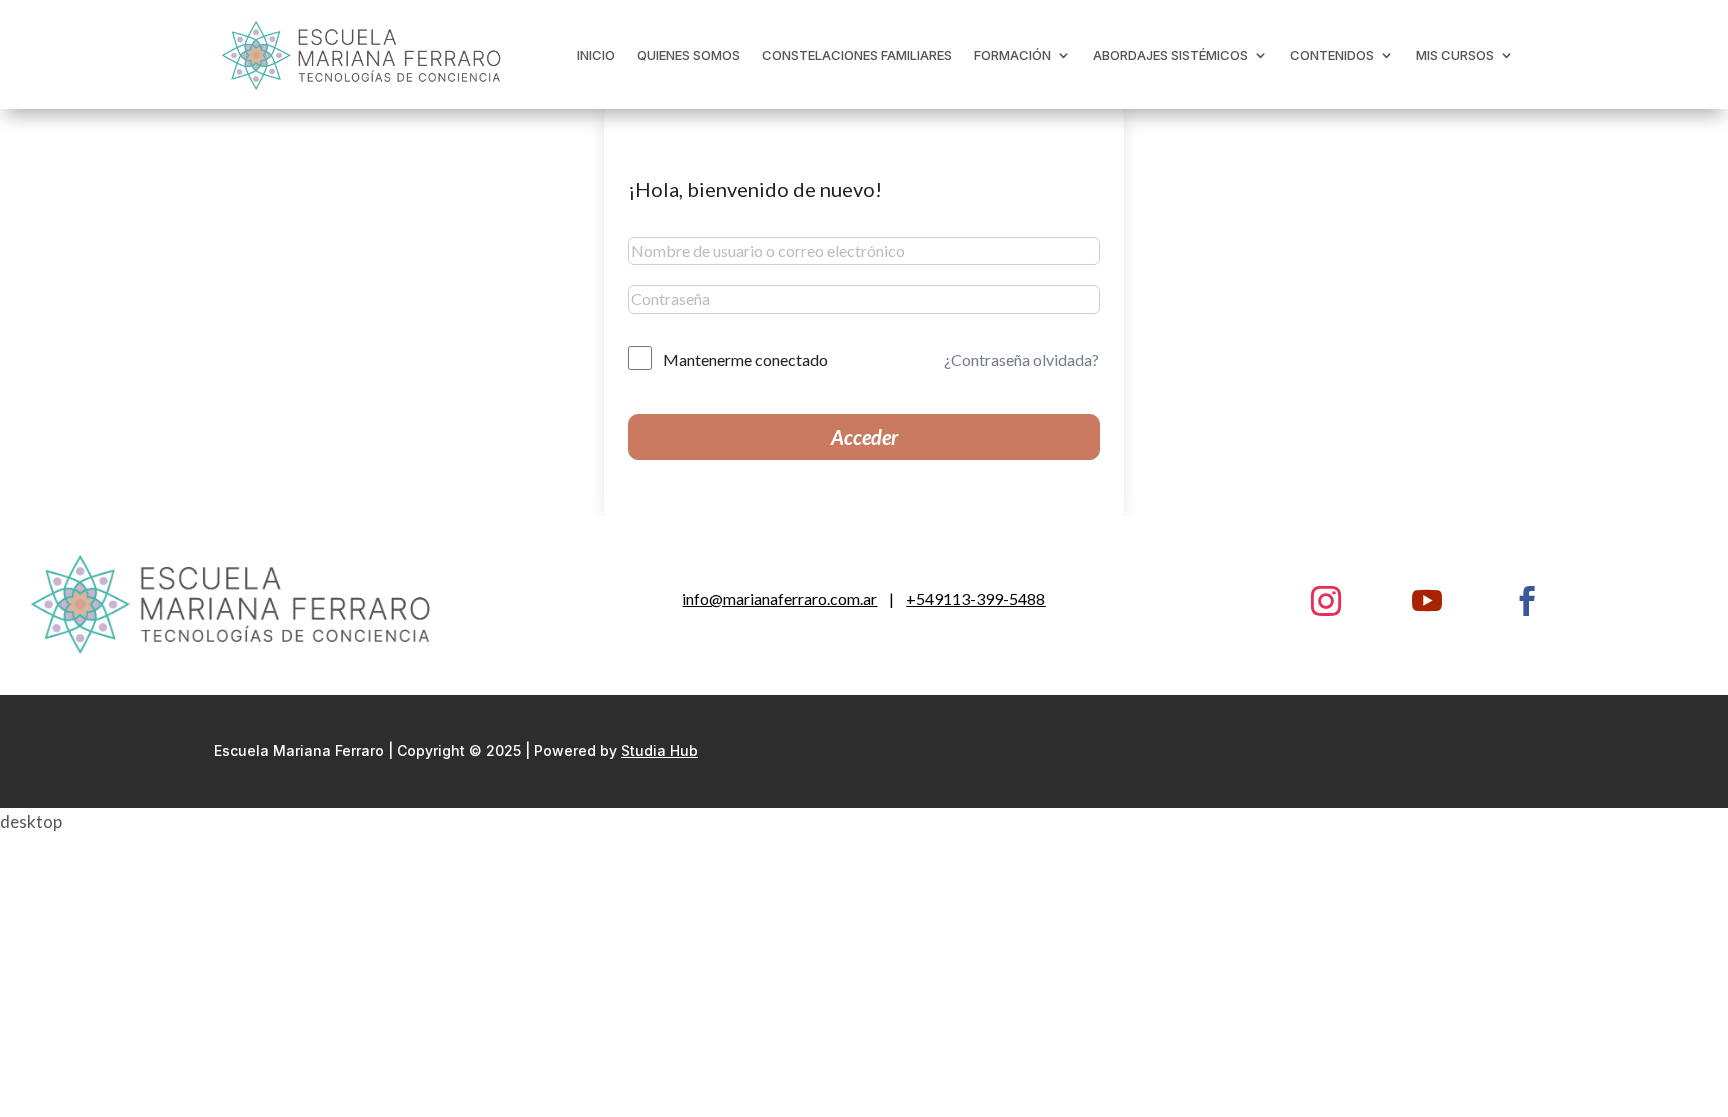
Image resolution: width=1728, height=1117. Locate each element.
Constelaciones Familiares (857, 55)
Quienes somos (688, 55)
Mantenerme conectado (745, 359)
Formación (1012, 55)
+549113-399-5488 (975, 598)
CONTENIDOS (1332, 55)
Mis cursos (1455, 55)
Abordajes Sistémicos (1170, 55)
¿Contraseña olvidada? (1021, 359)
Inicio (596, 55)
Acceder (864, 437)
